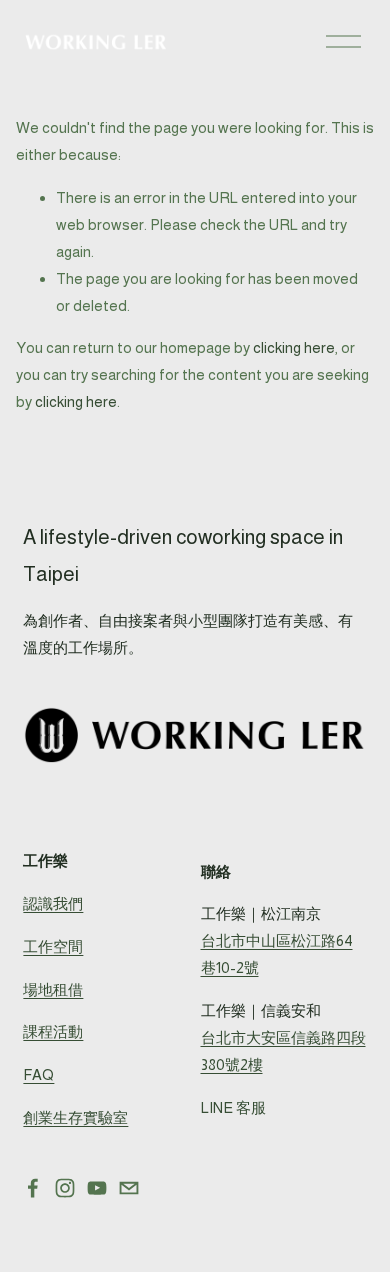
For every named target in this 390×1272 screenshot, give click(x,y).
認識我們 (53, 903)
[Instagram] (65, 1188)
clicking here (294, 347)
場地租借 (53, 989)
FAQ (38, 1074)
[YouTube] (97, 1188)
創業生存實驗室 (75, 1117)
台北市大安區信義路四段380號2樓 (283, 1051)
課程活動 (53, 1031)
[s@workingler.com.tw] (129, 1188)
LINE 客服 (233, 1107)
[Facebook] (33, 1188)
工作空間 (53, 946)
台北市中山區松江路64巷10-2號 (277, 954)
